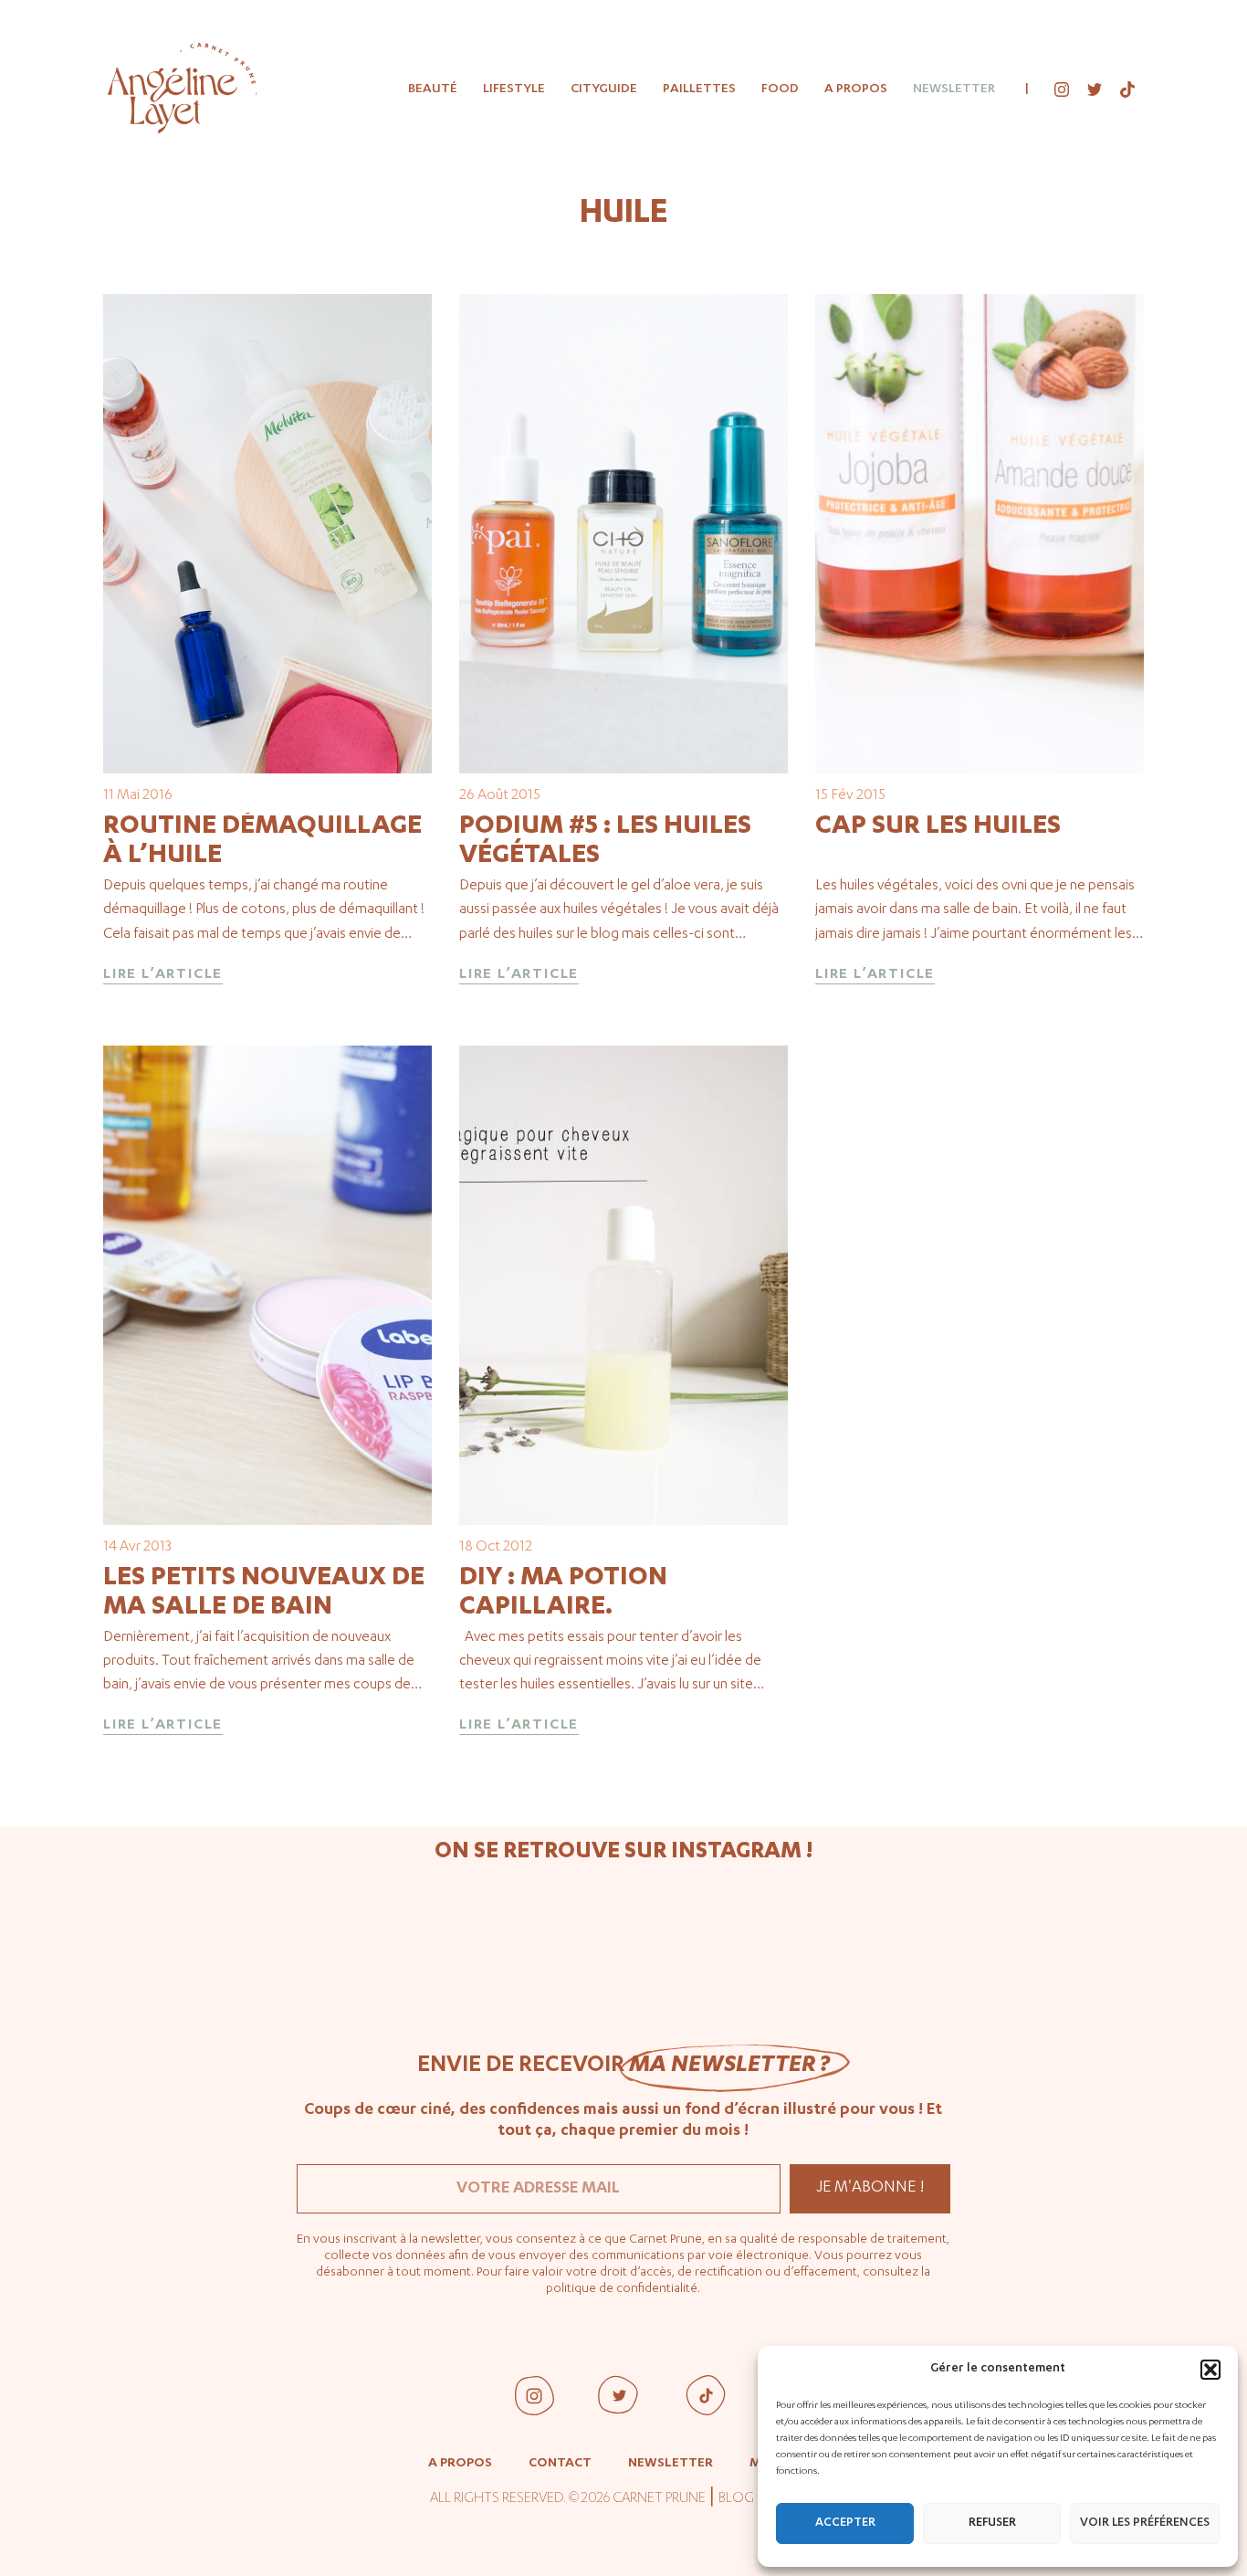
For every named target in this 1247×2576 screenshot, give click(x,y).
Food (780, 89)
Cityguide (604, 89)
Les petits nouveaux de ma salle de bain (264, 1593)
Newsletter (954, 89)
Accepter (845, 2523)
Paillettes (699, 89)
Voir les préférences (1145, 2523)
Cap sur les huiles (938, 827)
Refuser (992, 2523)
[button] (1210, 2370)
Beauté (433, 89)
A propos (856, 89)
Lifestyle (514, 89)
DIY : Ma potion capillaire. (563, 1593)
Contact (560, 2464)
